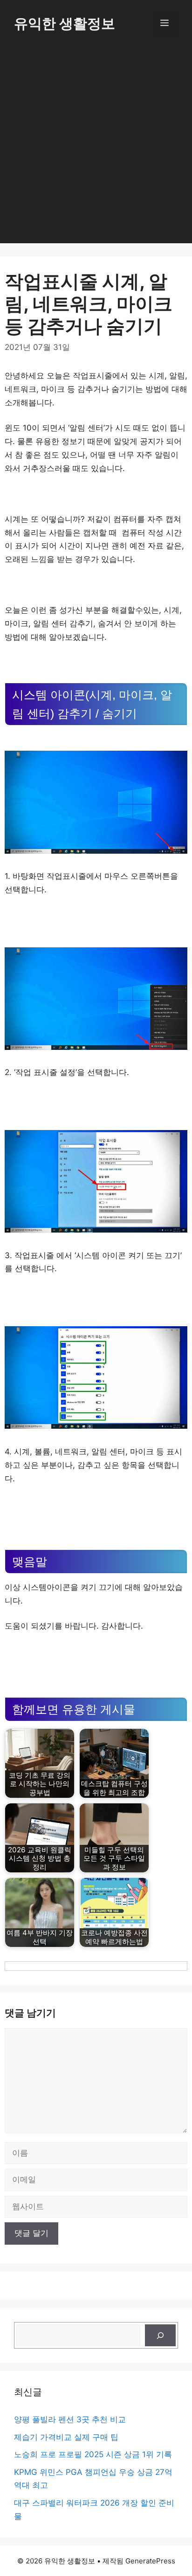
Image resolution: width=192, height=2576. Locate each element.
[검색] (160, 2336)
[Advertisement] (96, 147)
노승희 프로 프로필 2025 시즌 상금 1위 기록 (93, 2454)
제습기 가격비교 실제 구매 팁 (66, 2437)
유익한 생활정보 (65, 23)
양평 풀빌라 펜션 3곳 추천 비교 (70, 2419)
